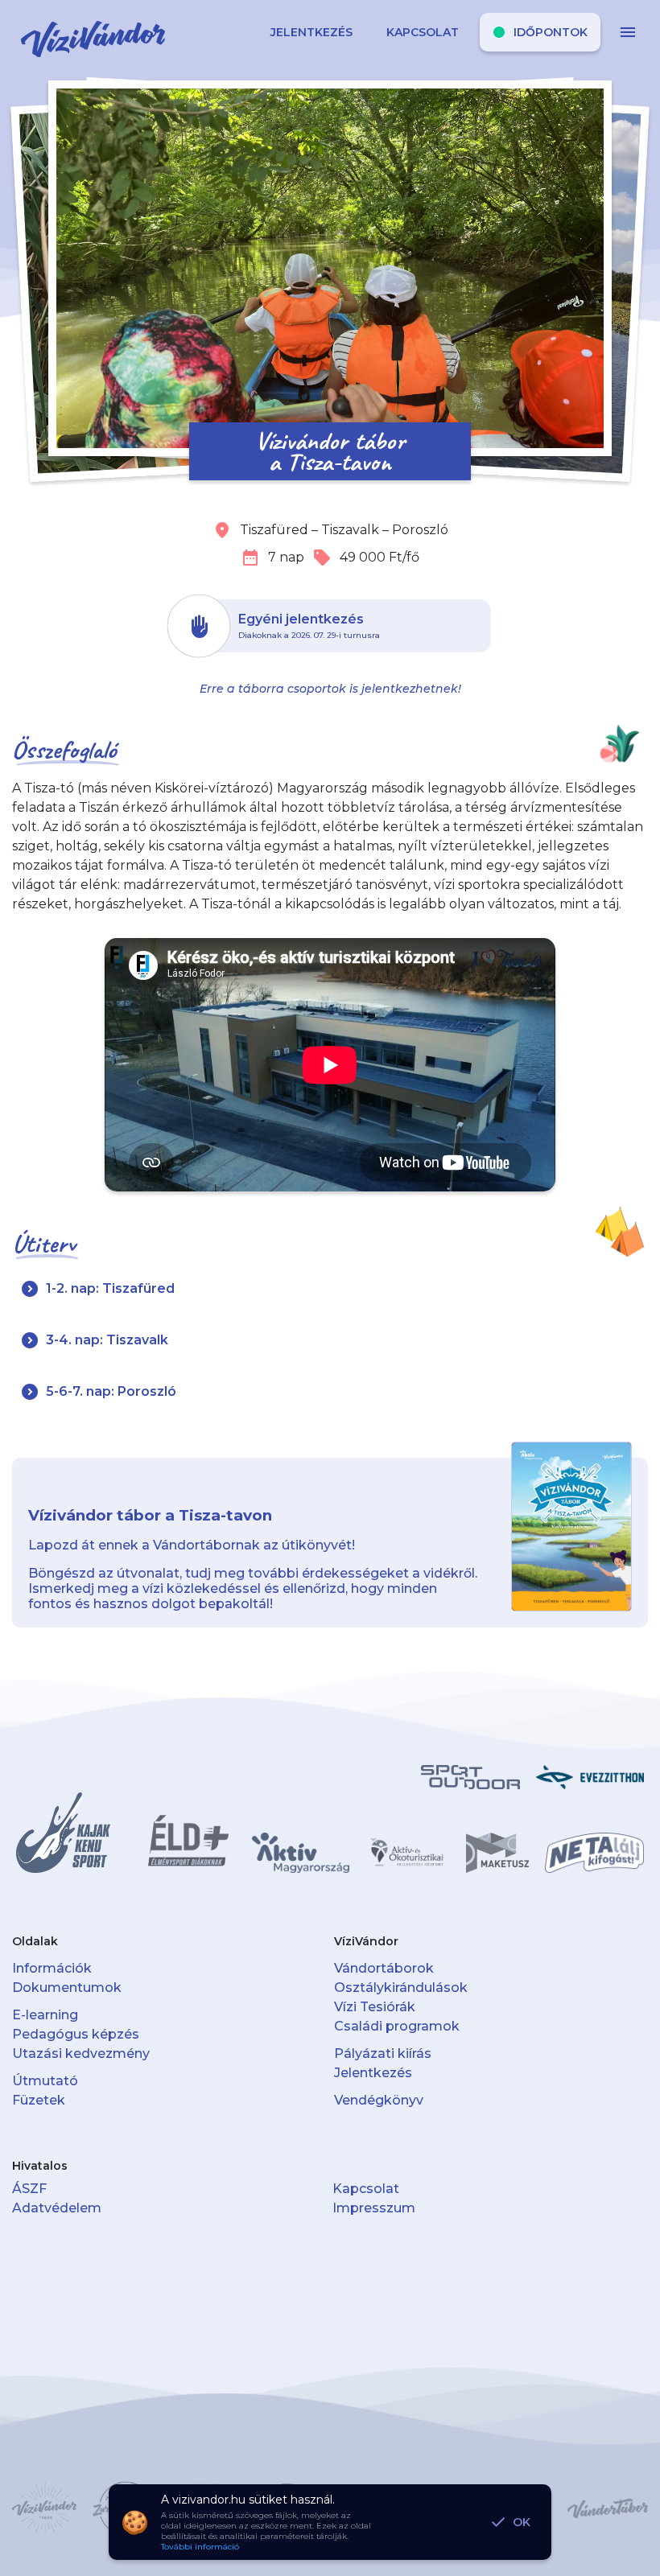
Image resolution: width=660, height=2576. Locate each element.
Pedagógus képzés (76, 2034)
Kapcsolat (366, 2189)
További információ (200, 2547)
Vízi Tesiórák (375, 2007)
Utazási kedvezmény (81, 2053)
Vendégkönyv (379, 2100)
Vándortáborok (384, 1968)
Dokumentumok (67, 1988)
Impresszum (374, 2208)
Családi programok (397, 2026)
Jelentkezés (373, 2073)
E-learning (45, 2015)
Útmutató (45, 2081)
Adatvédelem (57, 2208)
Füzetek (39, 2100)
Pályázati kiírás (383, 2053)
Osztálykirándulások (401, 1988)
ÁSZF (29, 2189)
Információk (52, 1968)
